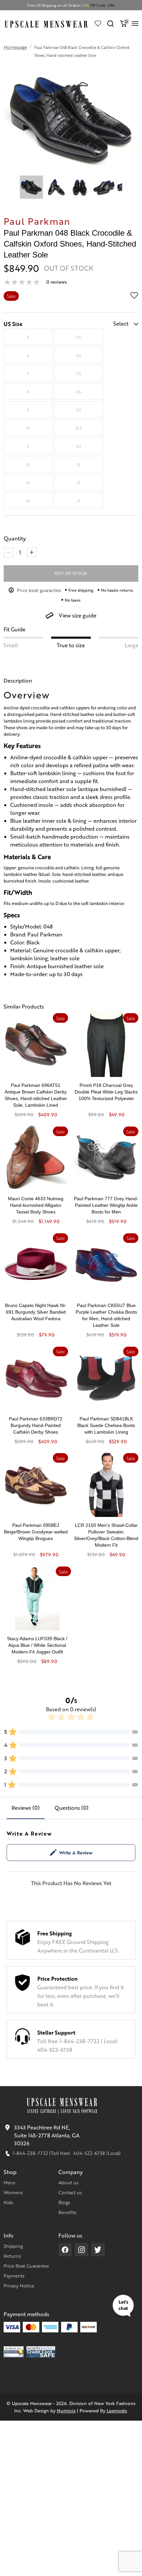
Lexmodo (117, 2410)
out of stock (71, 573)
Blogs (64, 2202)
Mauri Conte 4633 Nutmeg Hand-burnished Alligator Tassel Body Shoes (36, 1205)
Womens (13, 2192)
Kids (8, 2202)
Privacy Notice (19, 2285)
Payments (14, 2276)
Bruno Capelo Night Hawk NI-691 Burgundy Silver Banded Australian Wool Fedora (36, 1312)
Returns (12, 2256)
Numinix (66, 2410)
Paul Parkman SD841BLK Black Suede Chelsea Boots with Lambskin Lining (106, 1425)
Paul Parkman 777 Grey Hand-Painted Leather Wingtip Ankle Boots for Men (106, 1205)
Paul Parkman (37, 221)
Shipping (13, 2246)
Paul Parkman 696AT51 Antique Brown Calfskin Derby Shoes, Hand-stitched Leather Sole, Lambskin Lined (36, 1095)
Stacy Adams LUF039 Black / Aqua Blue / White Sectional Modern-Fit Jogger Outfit (37, 1645)
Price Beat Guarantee (26, 2266)
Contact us (70, 2192)
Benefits (67, 2212)
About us (68, 2182)
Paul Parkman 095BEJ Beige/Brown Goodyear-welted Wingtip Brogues (36, 1532)
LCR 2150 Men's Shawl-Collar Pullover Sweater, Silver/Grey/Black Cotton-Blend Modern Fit (106, 1535)
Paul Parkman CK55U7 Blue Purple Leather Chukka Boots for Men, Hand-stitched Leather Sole (106, 1315)
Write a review (76, 1852)
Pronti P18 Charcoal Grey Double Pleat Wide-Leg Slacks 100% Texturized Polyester (106, 1092)
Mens (9, 2182)
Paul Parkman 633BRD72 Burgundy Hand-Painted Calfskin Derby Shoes (36, 1425)
